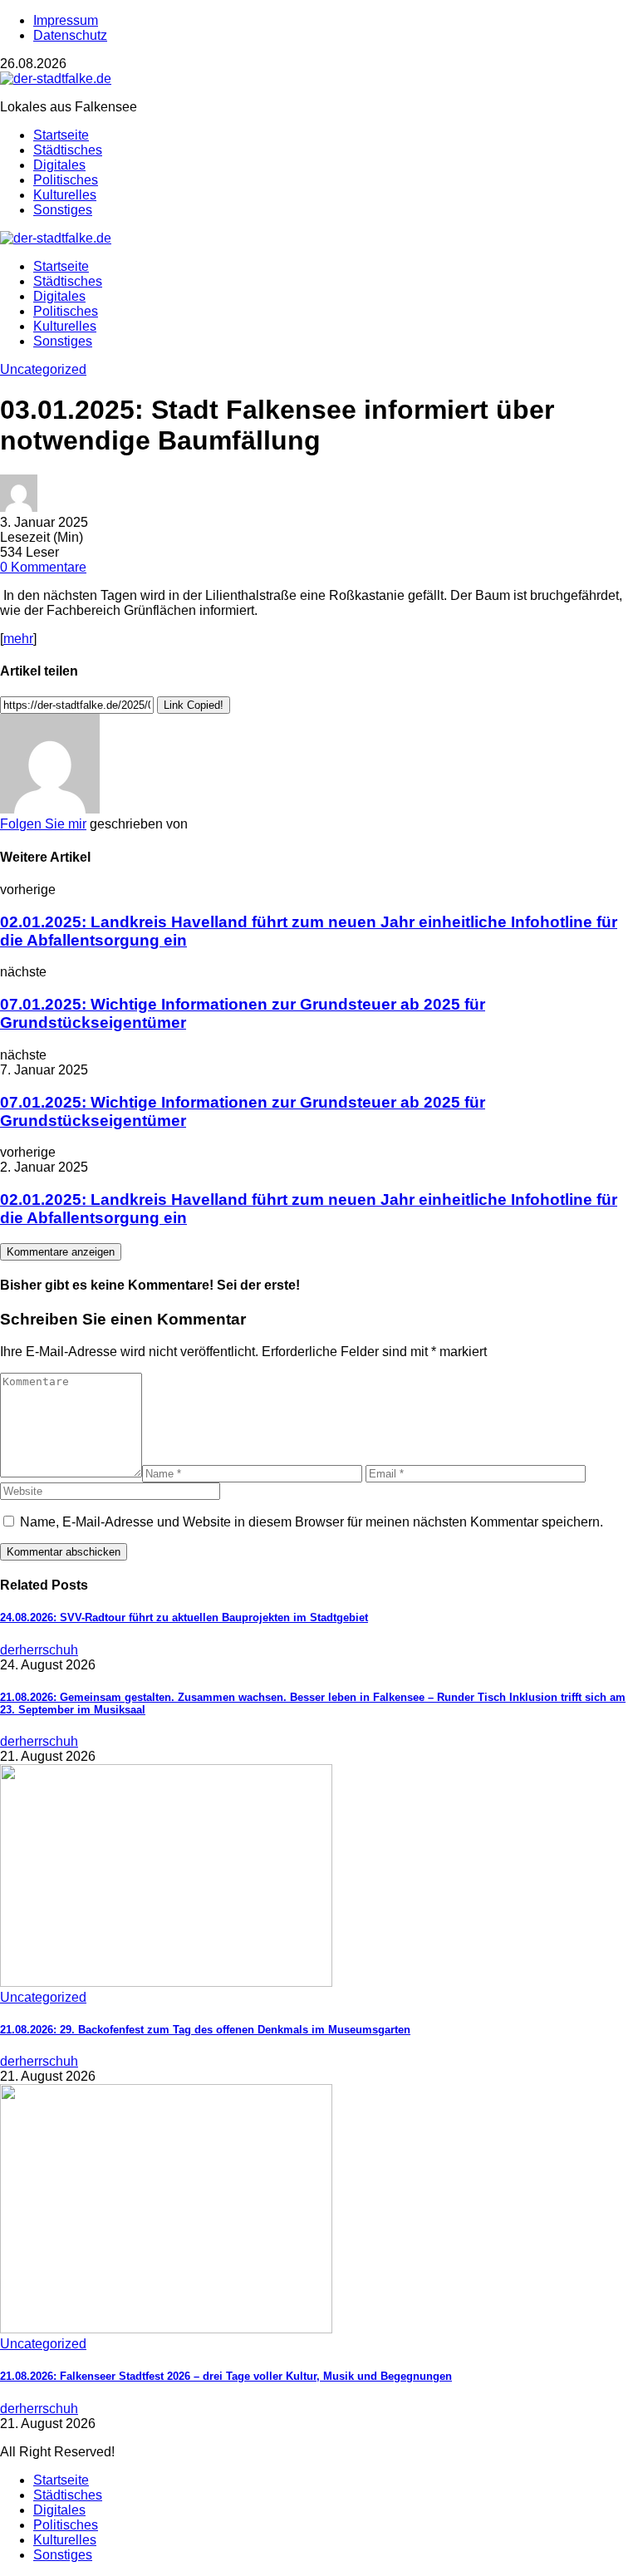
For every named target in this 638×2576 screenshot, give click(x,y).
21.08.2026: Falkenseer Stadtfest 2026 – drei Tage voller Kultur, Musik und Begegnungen (226, 2376)
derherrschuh (39, 1650)
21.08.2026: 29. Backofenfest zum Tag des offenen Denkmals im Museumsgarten (205, 2030)
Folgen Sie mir (43, 824)
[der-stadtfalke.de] (56, 79)
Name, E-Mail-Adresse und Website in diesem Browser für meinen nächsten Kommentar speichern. (312, 1522)
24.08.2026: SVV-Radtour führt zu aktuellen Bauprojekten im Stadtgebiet (184, 1617)
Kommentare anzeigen (61, 1252)
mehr (18, 639)
